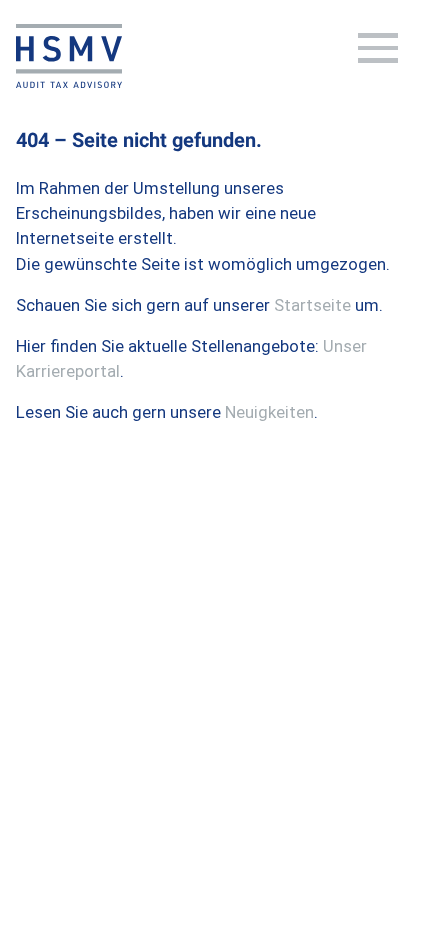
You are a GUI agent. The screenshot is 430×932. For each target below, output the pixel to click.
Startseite (312, 305)
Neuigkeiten (269, 412)
